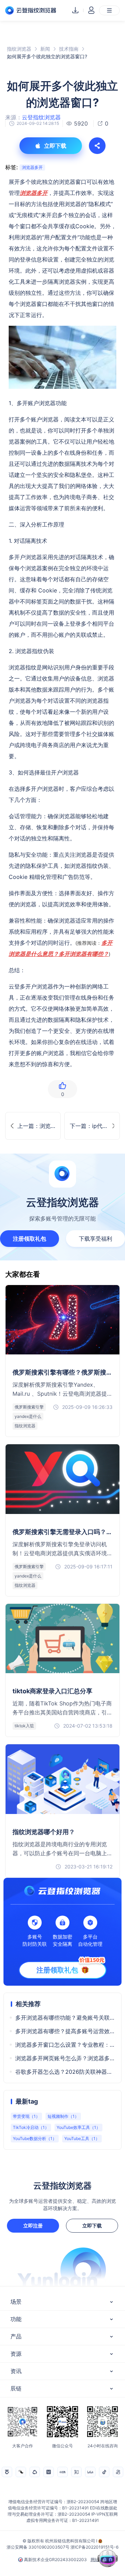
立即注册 (33, 2226)
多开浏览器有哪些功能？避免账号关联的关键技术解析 (65, 2018)
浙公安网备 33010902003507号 (38, 2547)
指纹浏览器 (19, 49)
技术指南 (69, 49)
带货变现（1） (26, 2116)
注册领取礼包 (30, 1239)
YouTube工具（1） (82, 2138)
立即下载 (92, 2226)
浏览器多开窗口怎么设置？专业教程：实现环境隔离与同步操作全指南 (65, 2045)
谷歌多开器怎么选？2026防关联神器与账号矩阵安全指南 (65, 2072)
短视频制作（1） (63, 2116)
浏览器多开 (32, 167)
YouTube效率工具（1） (78, 2127)
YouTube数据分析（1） (35, 2138)
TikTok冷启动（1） (31, 2127)
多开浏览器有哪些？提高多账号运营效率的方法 (65, 2031)
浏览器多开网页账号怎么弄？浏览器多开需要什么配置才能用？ (65, 2058)
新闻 (45, 49)
